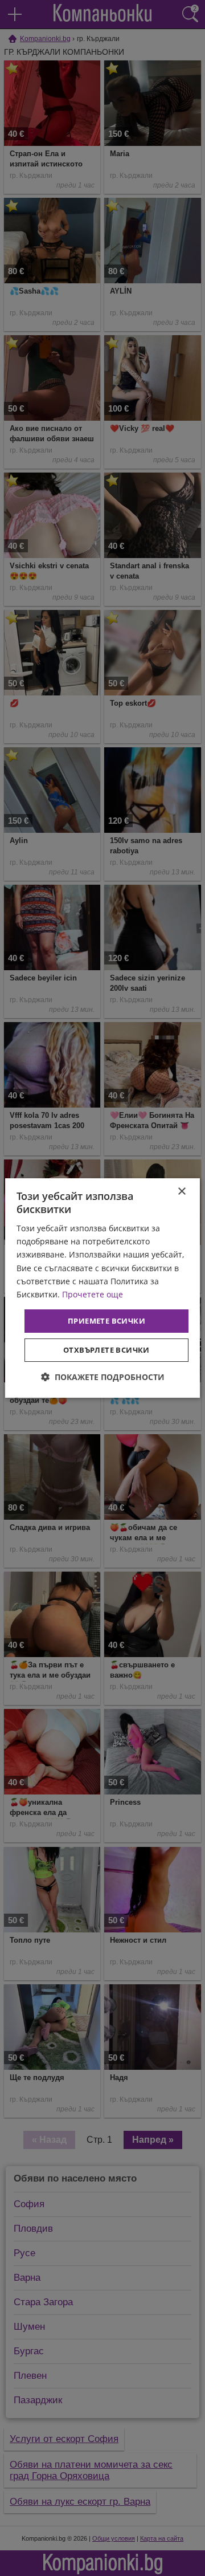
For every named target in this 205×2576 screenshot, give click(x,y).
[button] (103, 1377)
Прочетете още (93, 1294)
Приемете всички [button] (106, 1321)
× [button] (181, 1192)
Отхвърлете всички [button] (106, 1350)
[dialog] (102, 1288)
